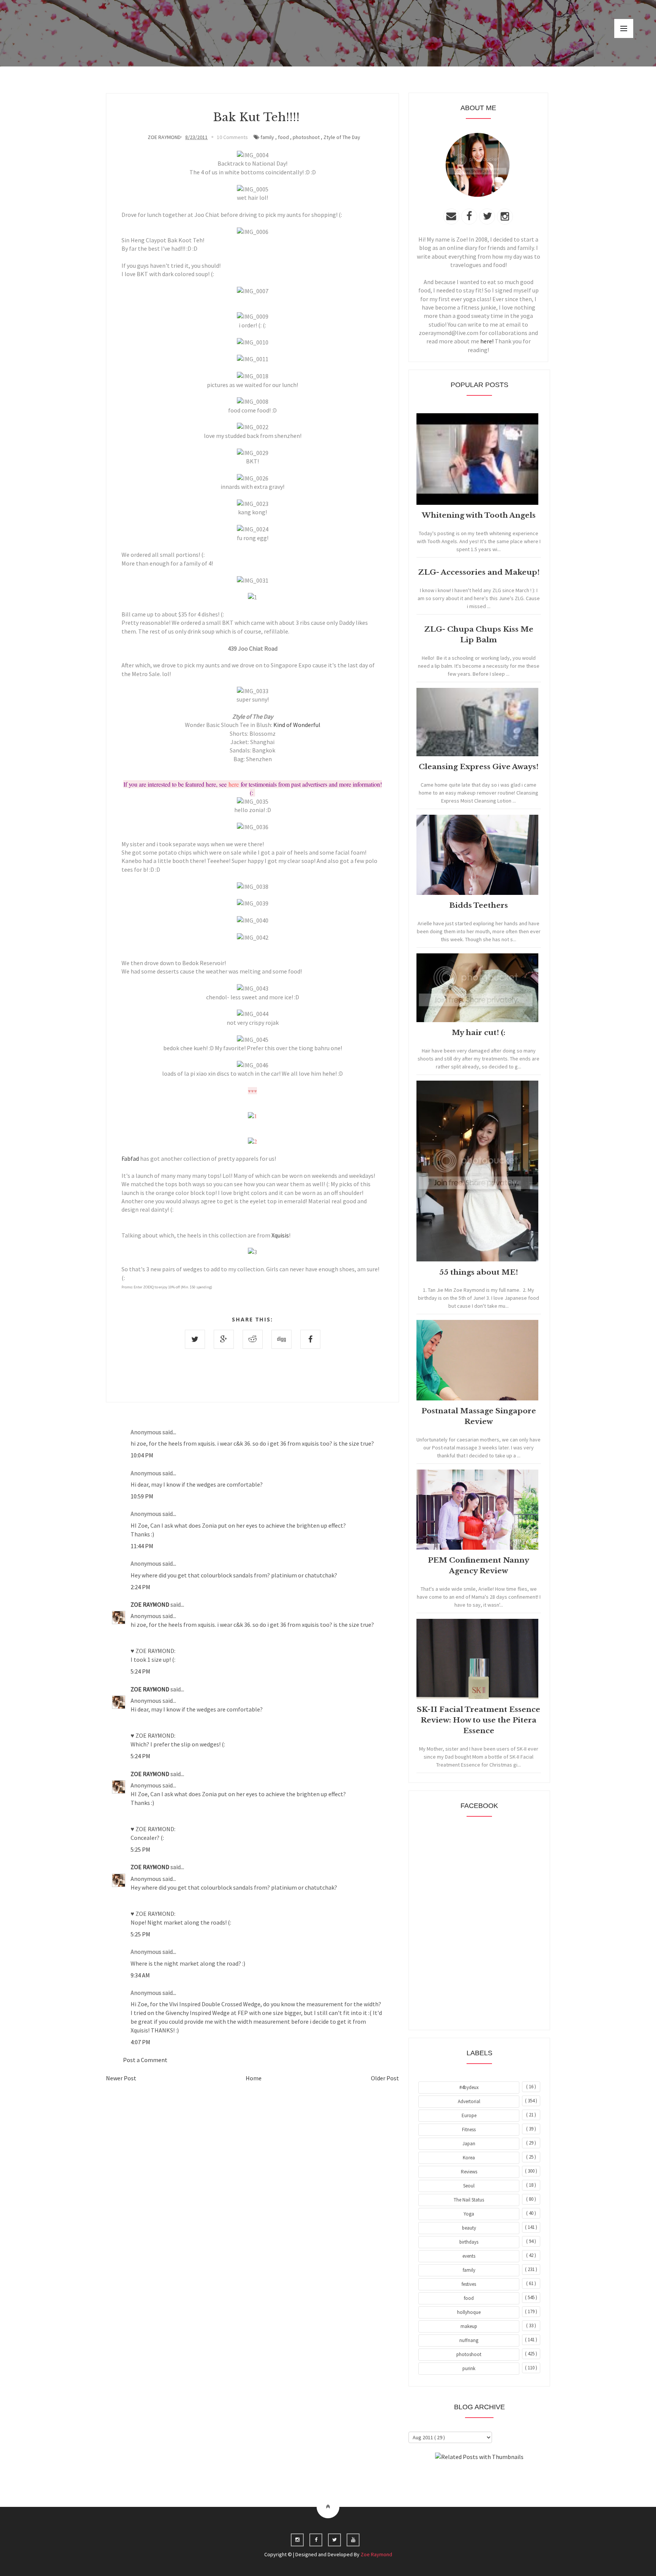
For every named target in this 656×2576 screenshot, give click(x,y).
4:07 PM (140, 2042)
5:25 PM (140, 1849)
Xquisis (280, 1235)
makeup (469, 2326)
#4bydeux (469, 2087)
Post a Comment (145, 2060)
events (469, 2256)
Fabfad (130, 1158)
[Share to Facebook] (310, 1339)
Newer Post (121, 2078)
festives (469, 2284)
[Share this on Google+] (224, 1339)
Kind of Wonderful (297, 725)
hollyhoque (469, 2312)
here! (487, 341)
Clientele (498, 2478)
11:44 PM (142, 1546)
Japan (469, 2144)
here (234, 784)
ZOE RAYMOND (151, 1604)
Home (254, 2078)
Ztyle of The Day (342, 137)
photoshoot (306, 137)
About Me (462, 2478)
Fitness (469, 2130)
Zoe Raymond (376, 2554)
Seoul (469, 2186)
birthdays (469, 2242)
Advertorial (469, 2101)
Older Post (385, 2078)
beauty (469, 2228)
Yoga (469, 2214)
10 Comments (232, 137)
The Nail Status (469, 2200)
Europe (469, 2115)
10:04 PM (142, 1455)
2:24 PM (140, 1587)
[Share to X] (195, 1339)
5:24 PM (140, 1671)
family (267, 137)
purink (469, 2368)
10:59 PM (142, 1496)
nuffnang (469, 2340)
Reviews (469, 2172)
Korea (469, 2158)
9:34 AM (140, 1975)
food (283, 137)
